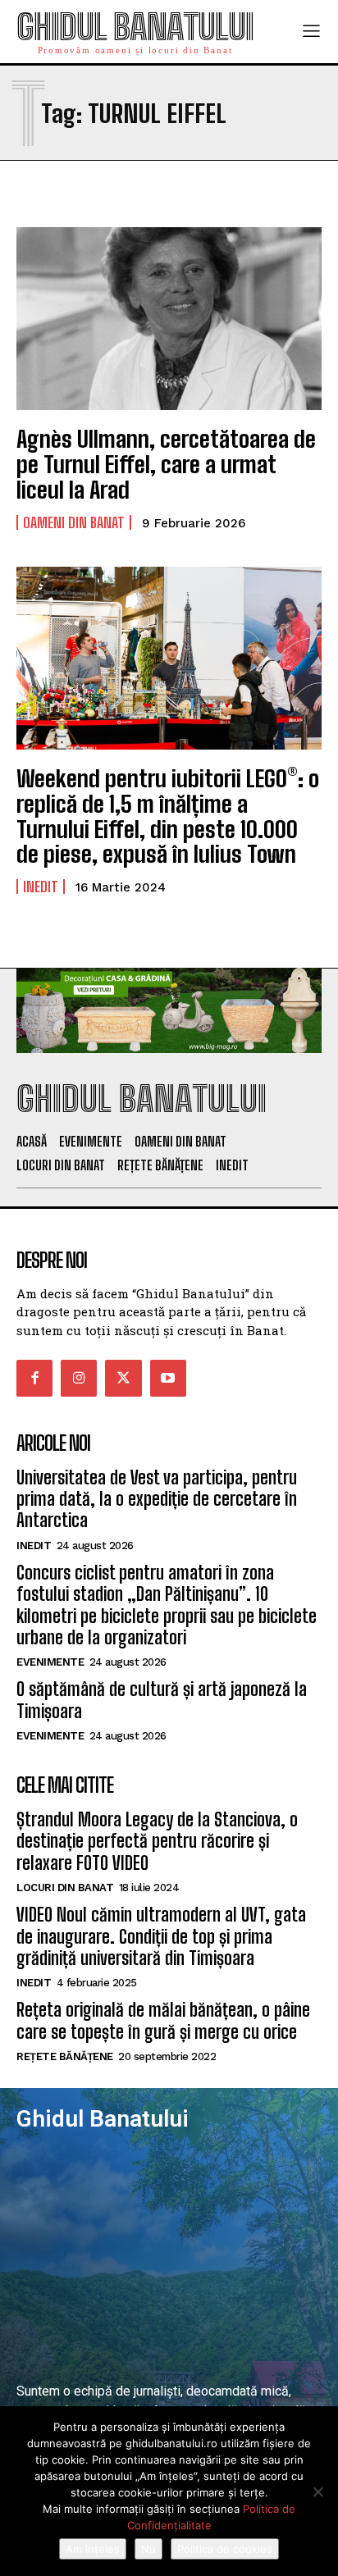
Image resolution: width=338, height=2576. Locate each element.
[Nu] (317, 2492)
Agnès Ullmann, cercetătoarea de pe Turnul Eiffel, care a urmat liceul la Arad (166, 464)
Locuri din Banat (65, 1888)
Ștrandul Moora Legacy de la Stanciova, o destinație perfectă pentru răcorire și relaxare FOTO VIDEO (157, 1841)
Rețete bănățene (65, 2056)
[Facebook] (34, 1378)
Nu (148, 2549)
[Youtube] (168, 1378)
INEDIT (41, 887)
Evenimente (50, 1662)
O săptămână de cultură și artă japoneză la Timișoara (162, 1700)
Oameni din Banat (74, 522)
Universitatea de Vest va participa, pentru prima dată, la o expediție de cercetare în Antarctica (157, 1499)
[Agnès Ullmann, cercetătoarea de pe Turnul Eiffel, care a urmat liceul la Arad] (169, 319)
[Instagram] (79, 1378)
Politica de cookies (225, 2549)
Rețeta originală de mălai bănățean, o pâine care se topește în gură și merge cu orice (163, 2020)
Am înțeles (93, 2549)
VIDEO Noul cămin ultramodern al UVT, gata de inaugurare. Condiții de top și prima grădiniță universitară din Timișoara (161, 1936)
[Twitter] (123, 1378)
